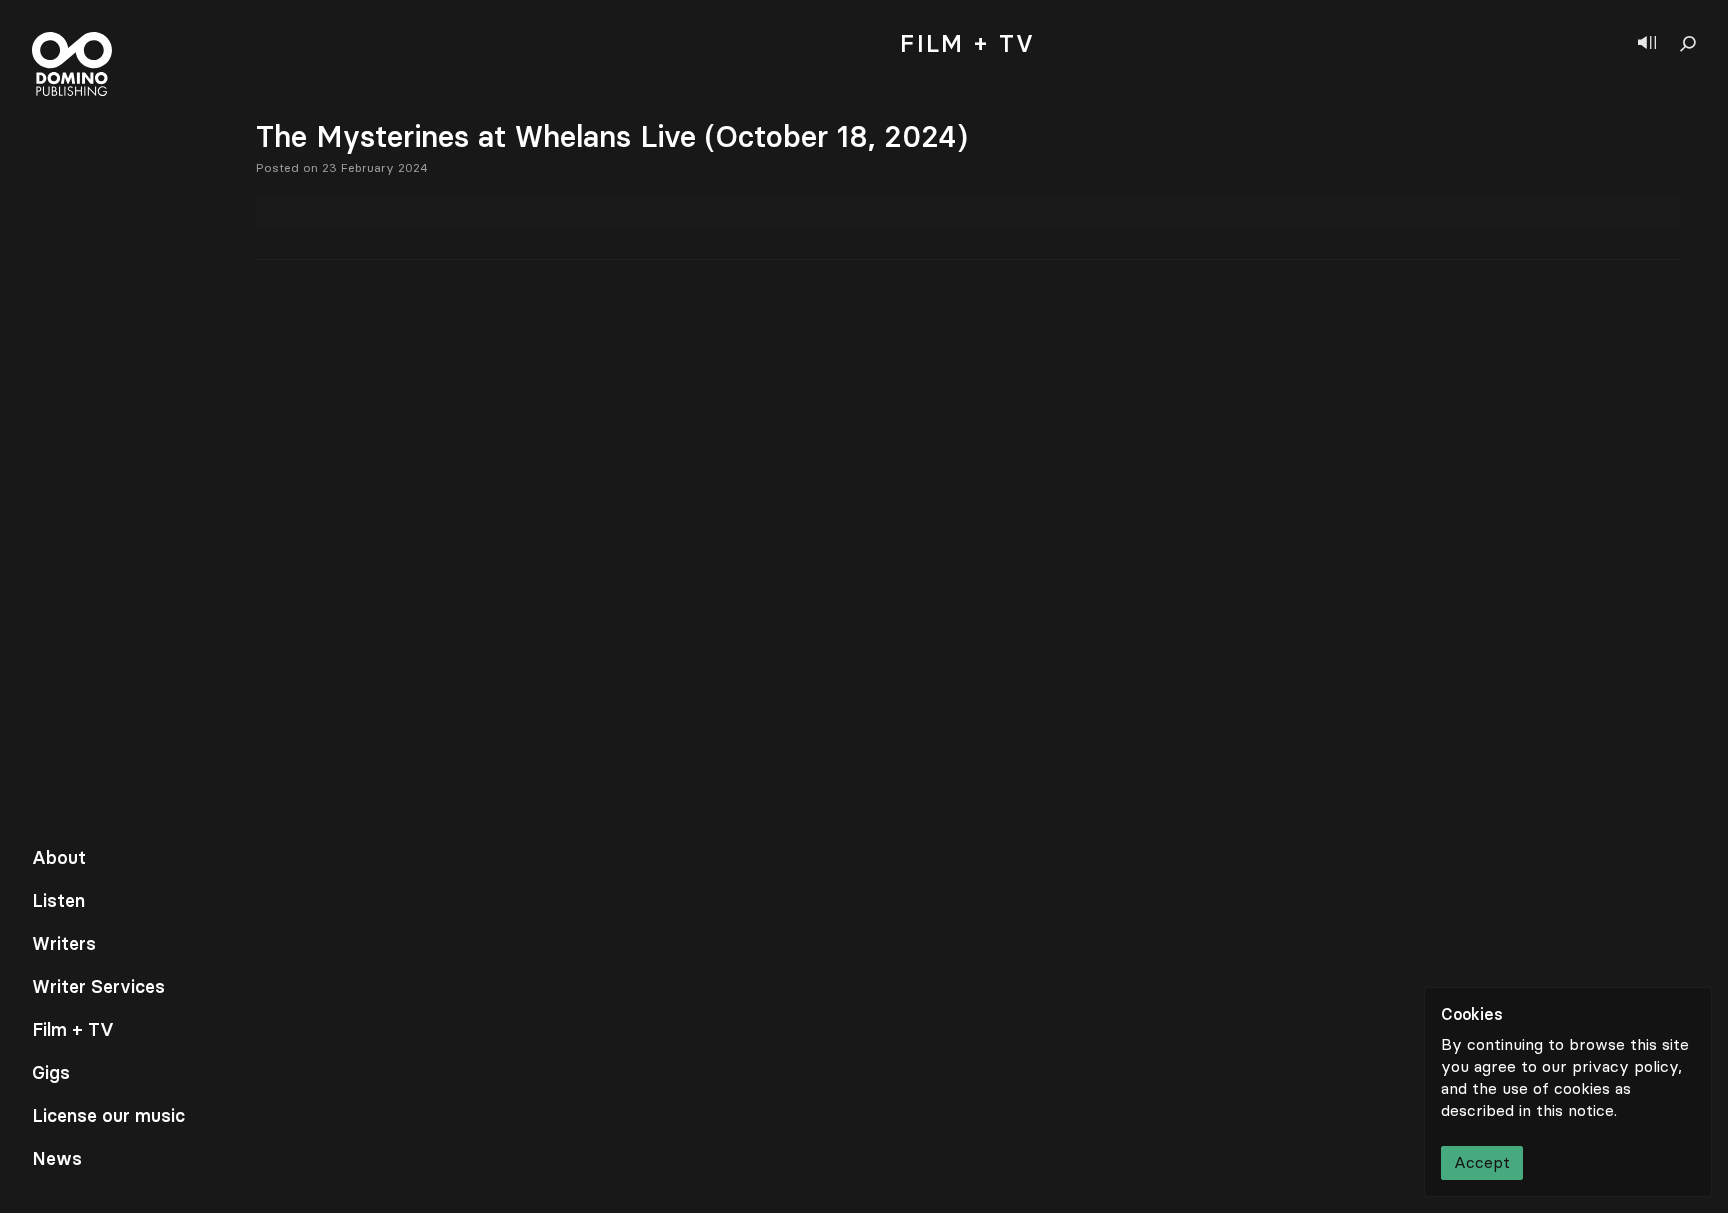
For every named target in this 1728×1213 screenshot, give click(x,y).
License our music (108, 1116)
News (57, 1159)
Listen (58, 901)
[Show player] (1647, 44)
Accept (1482, 1162)
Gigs (51, 1073)
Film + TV (73, 1030)
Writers (64, 944)
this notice (1575, 1110)
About (59, 858)
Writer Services (98, 987)
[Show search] (1688, 44)
